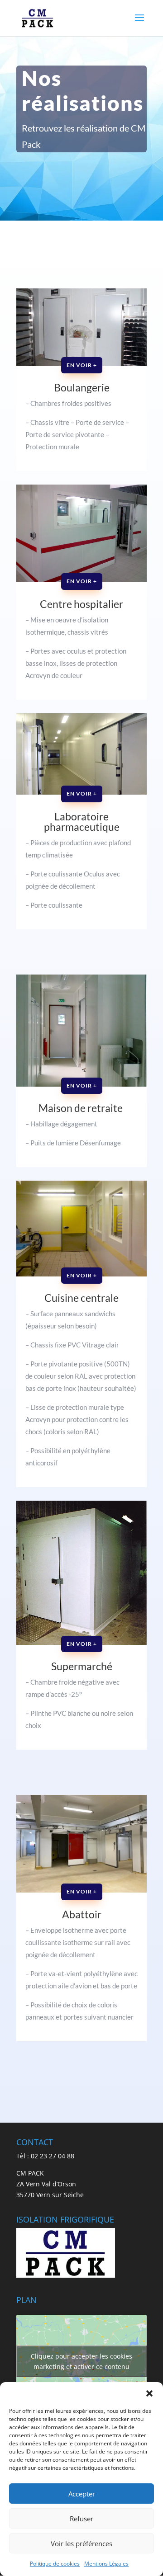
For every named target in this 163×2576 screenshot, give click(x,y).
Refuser (81, 2519)
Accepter (82, 2494)
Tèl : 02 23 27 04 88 (45, 2156)
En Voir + (82, 365)
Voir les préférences (81, 2543)
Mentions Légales (106, 2564)
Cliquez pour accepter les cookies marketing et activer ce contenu (81, 2361)
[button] (149, 2393)
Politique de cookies (55, 2564)
